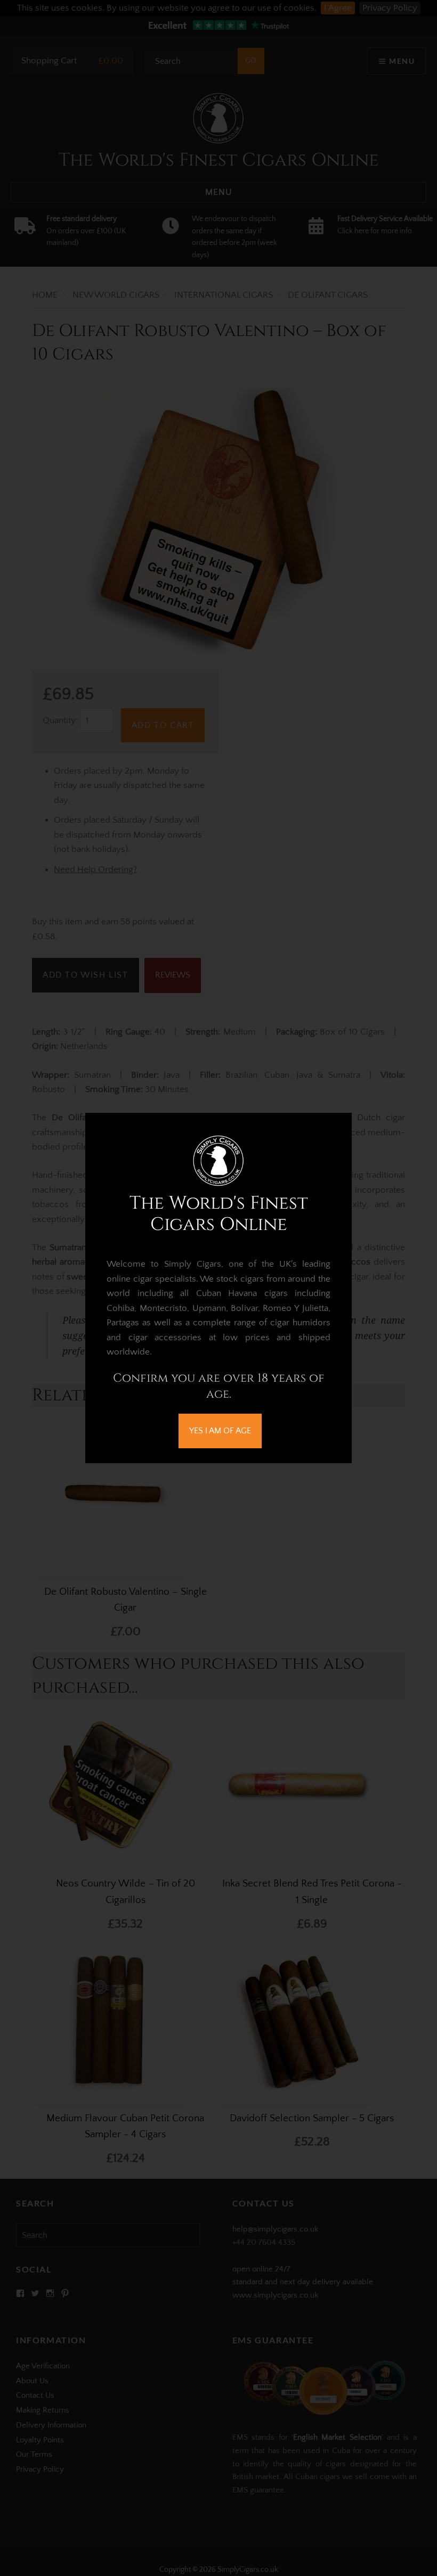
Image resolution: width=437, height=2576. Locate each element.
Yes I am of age (220, 1431)
